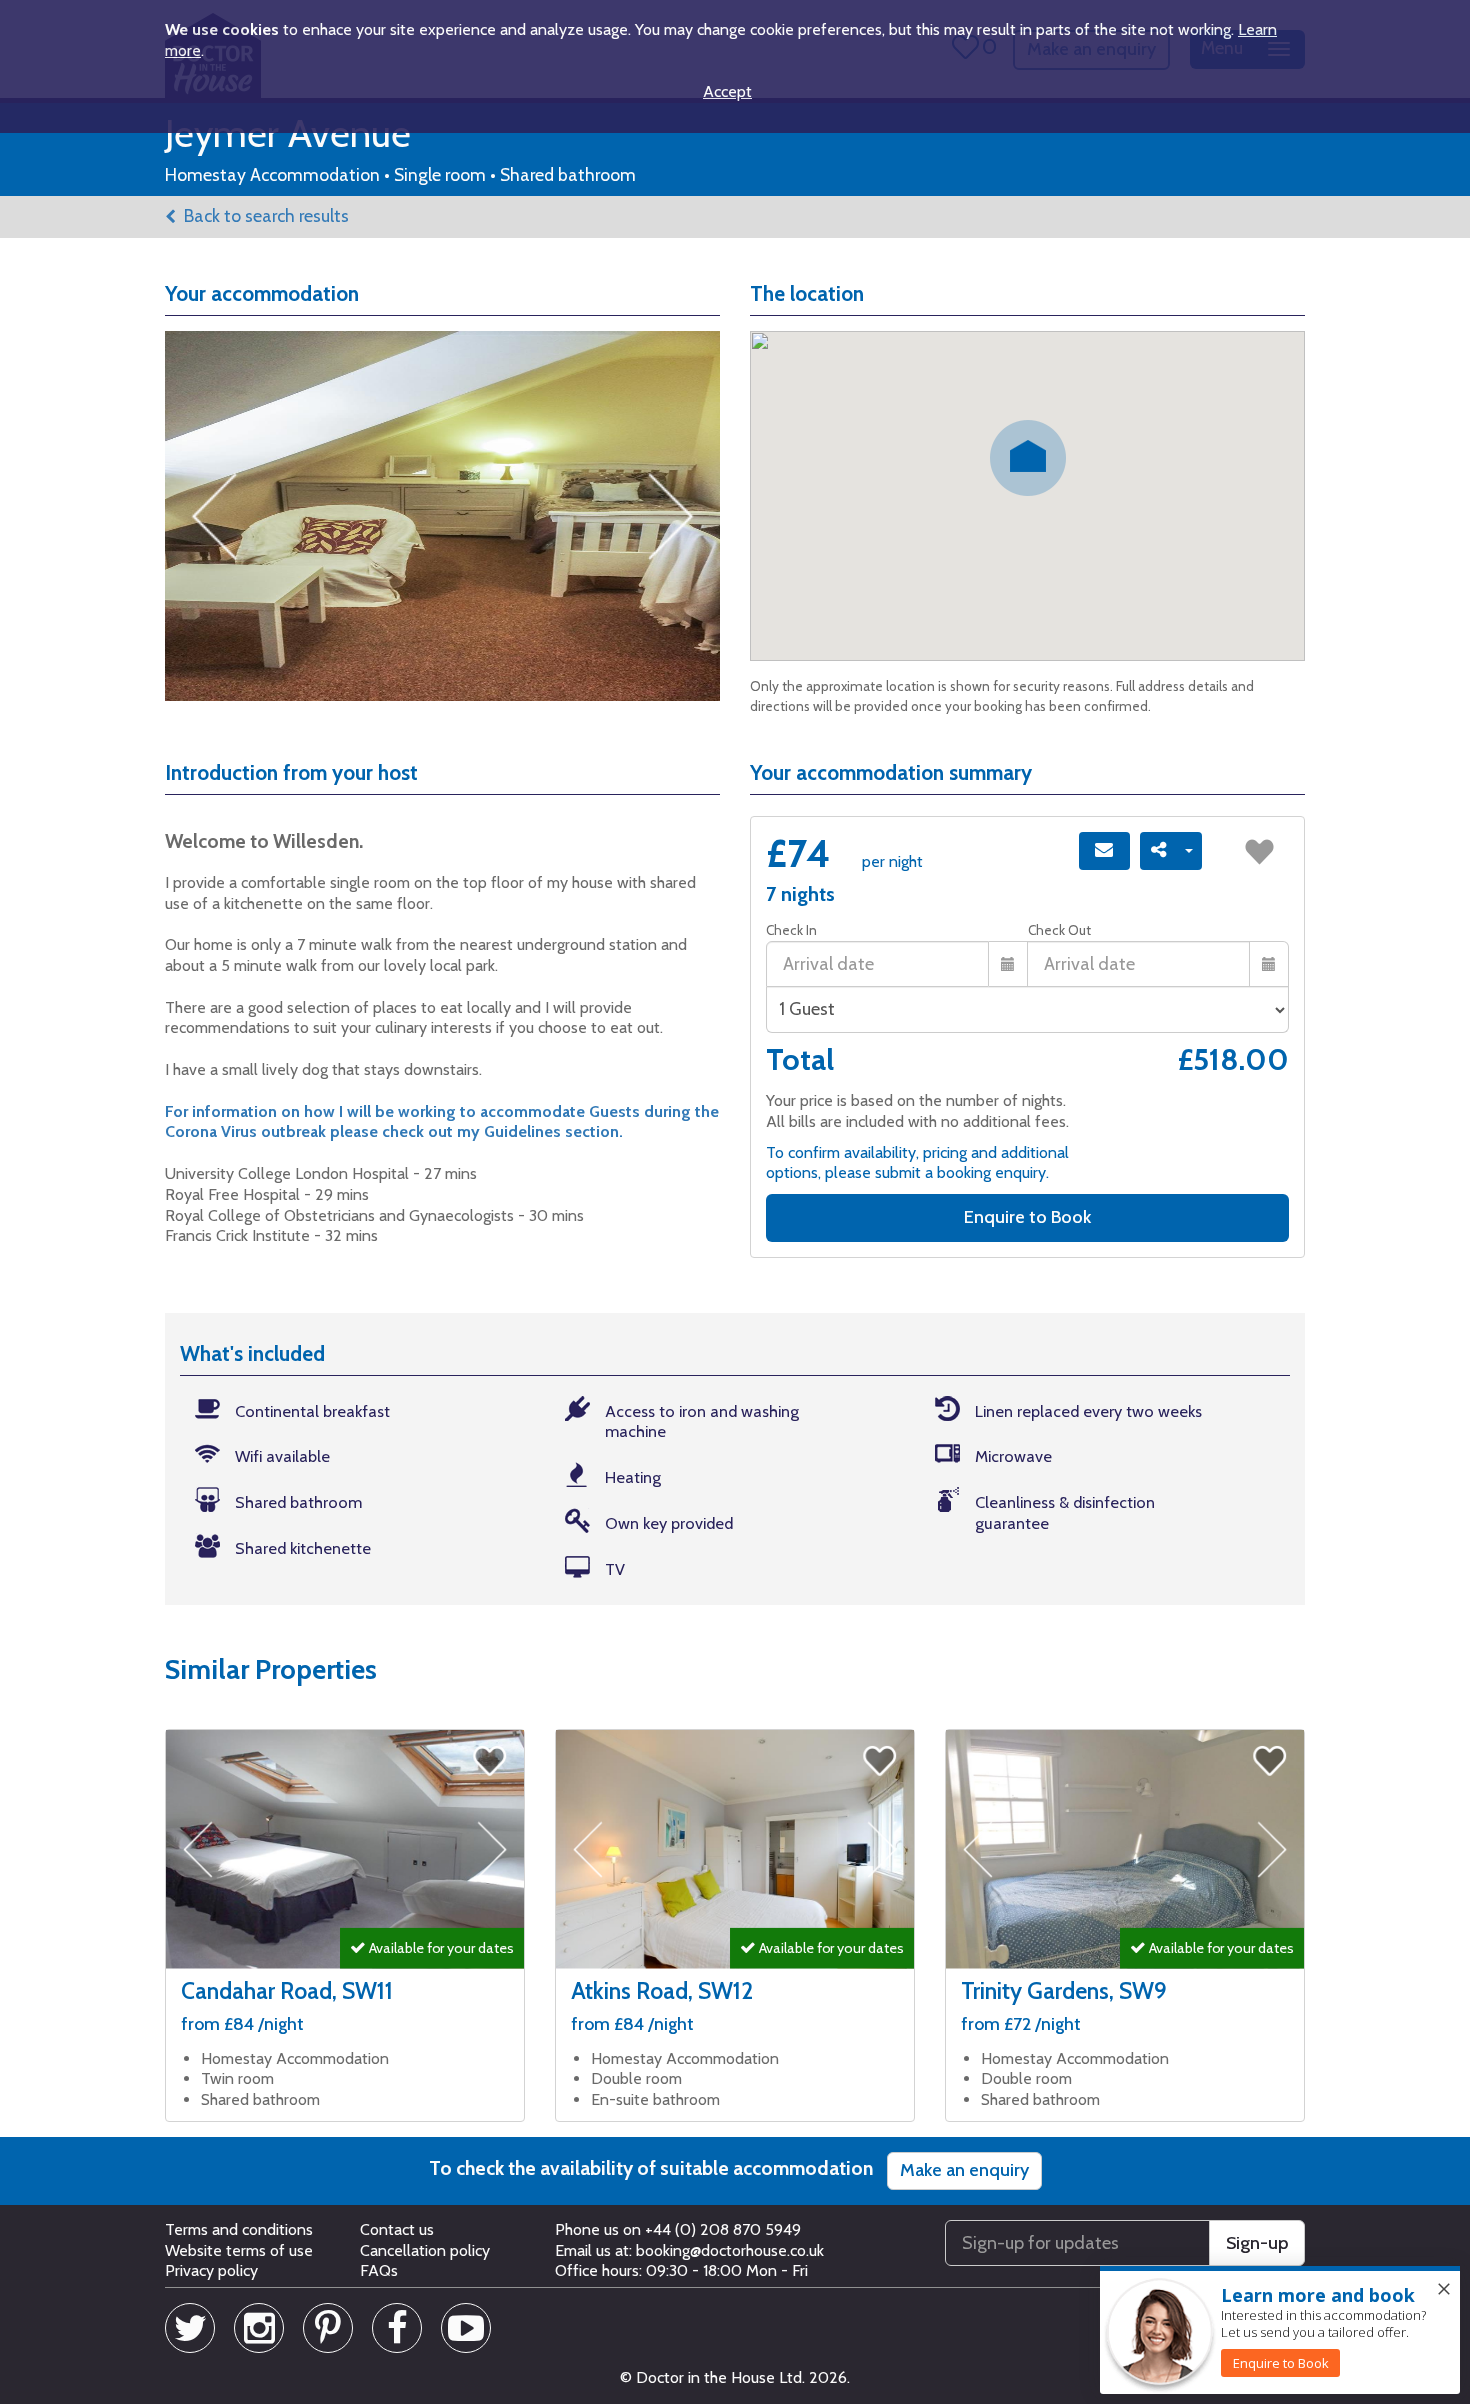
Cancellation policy (425, 2250)
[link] (1280, 2363)
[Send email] (1104, 851)
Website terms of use (239, 2250)
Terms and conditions (239, 2229)
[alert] (1280, 2331)
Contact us (397, 2229)
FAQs (379, 2270)
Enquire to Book (1027, 1217)
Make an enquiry (964, 2170)
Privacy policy (211, 2270)
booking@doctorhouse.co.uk (730, 2250)
